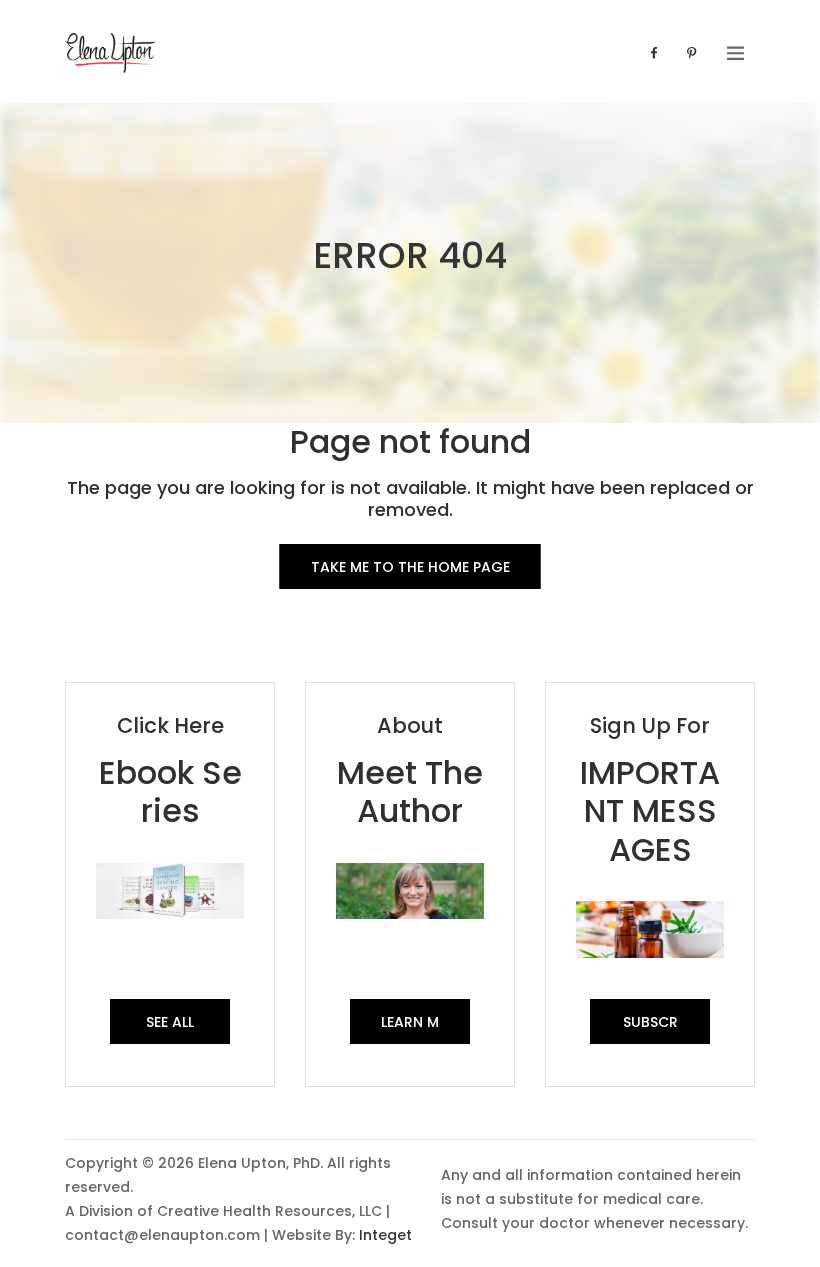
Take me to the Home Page (410, 567)
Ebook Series (170, 791)
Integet (385, 1235)
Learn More (410, 1028)
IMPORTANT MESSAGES (650, 811)
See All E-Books (170, 1028)
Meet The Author (410, 791)
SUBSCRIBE (650, 1028)
